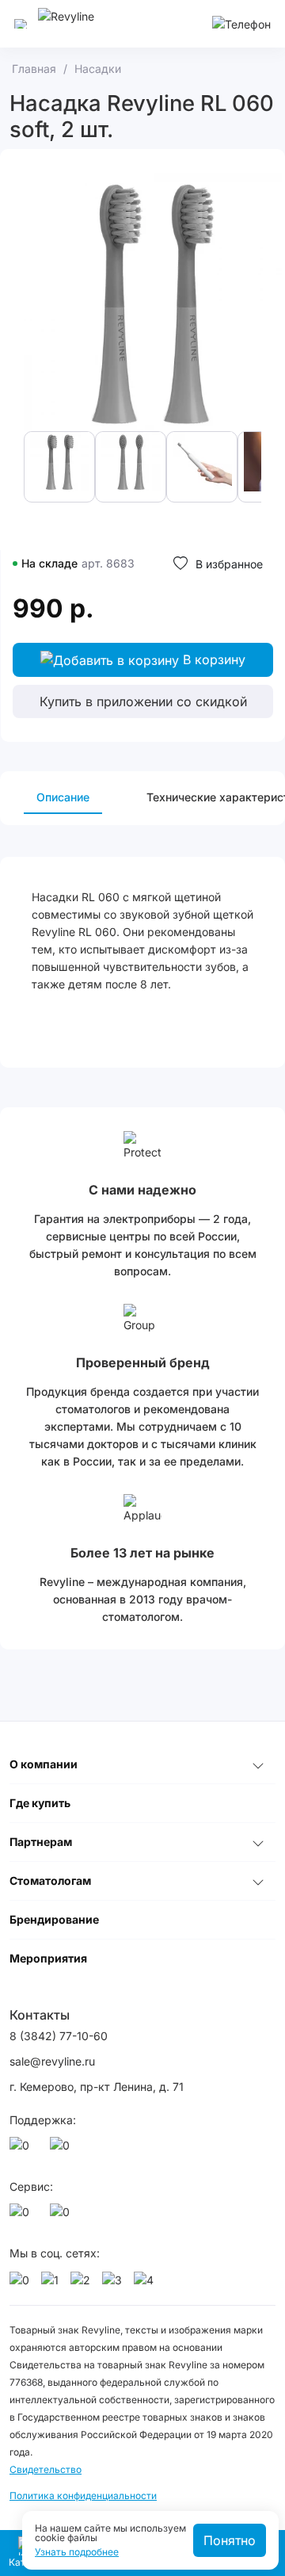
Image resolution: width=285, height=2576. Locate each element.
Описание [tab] (63, 797)
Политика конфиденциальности (83, 2496)
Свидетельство (46, 2469)
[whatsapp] (22, 2150)
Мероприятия (48, 1958)
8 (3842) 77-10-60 (59, 2036)
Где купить (40, 1803)
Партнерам (41, 1842)
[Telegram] (63, 2150)
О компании (44, 1764)
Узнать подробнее (77, 2552)
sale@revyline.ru (52, 2061)
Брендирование (54, 1919)
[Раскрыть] (258, 1764)
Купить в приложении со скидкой (143, 701)
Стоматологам (50, 1880)
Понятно (230, 2540)
